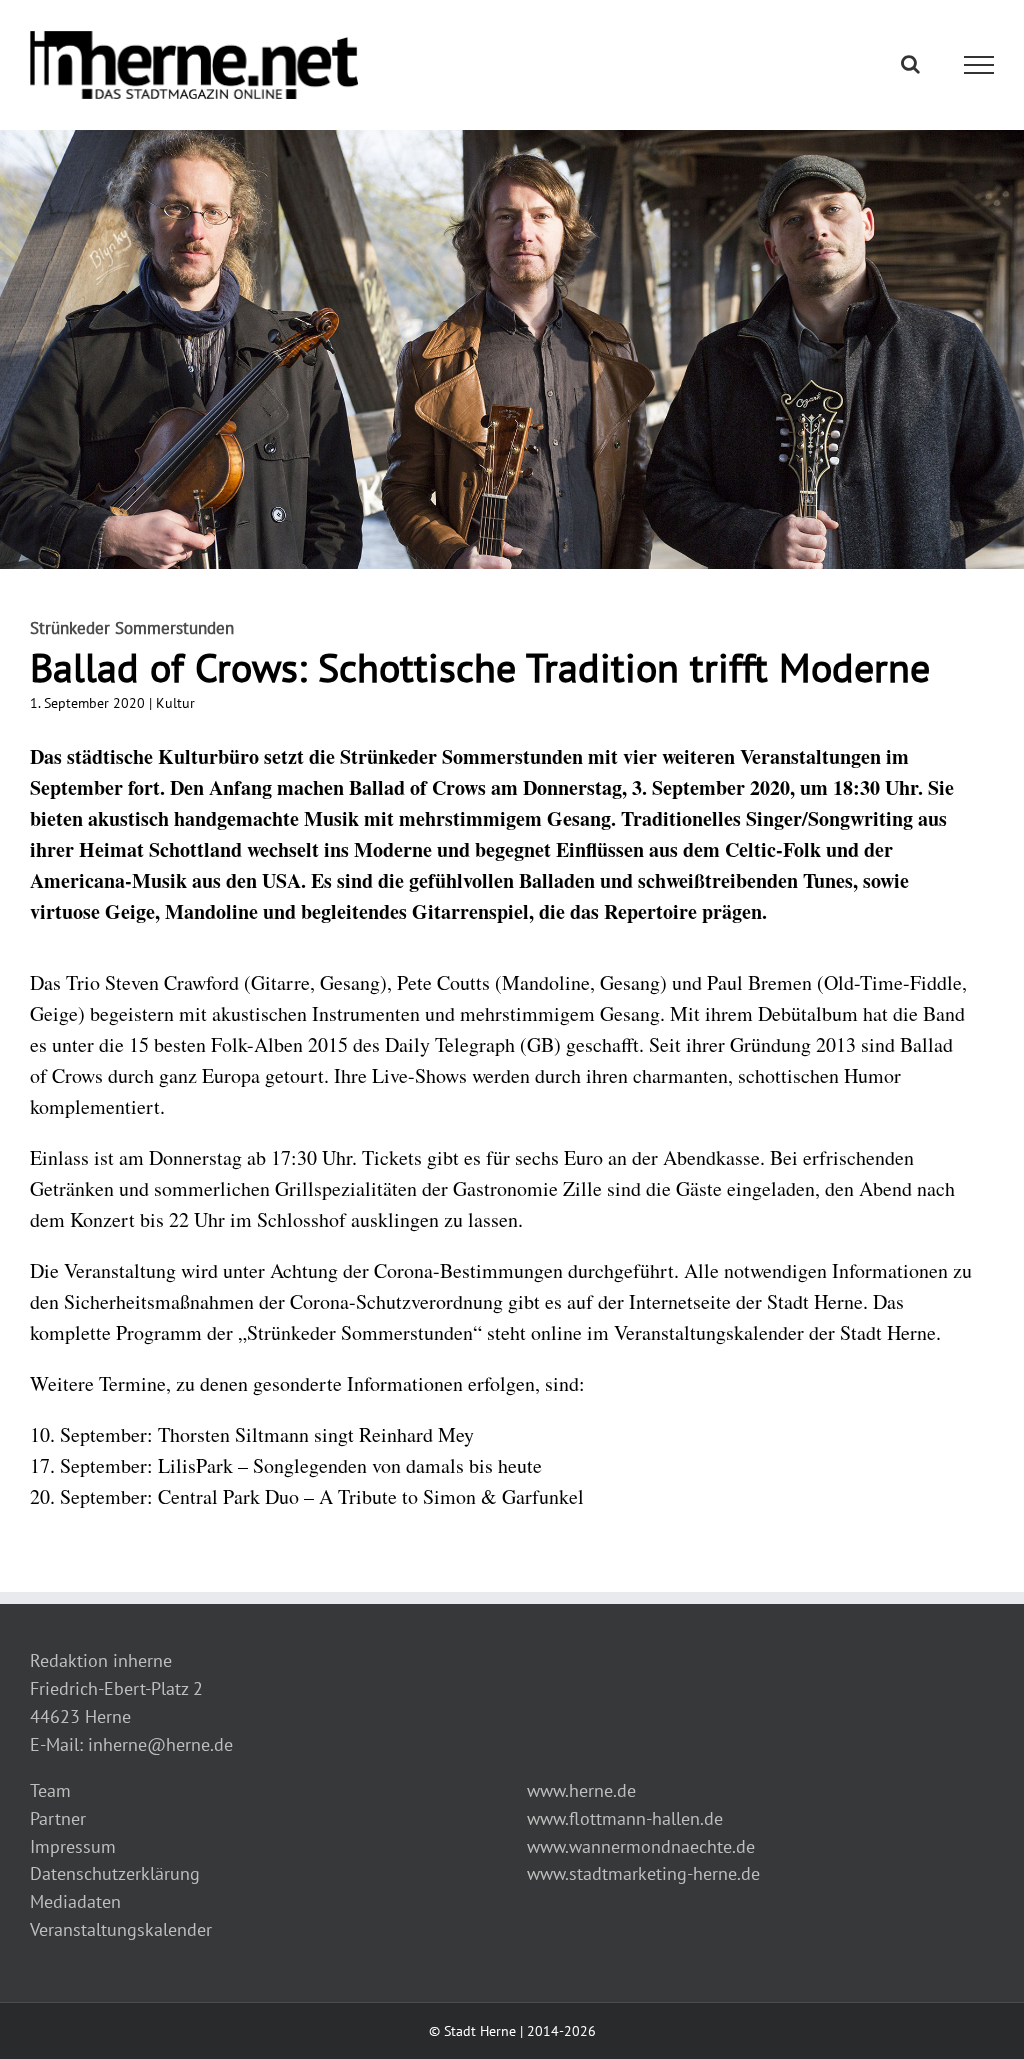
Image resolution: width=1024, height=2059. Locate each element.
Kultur (175, 703)
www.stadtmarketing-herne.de (643, 1873)
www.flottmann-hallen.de (625, 1818)
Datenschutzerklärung (115, 1873)
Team (50, 1790)
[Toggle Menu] (979, 65)
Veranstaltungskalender (121, 1929)
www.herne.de (581, 1790)
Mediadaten (75, 1901)
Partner (58, 1818)
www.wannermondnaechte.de (641, 1846)
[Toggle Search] (910, 64)
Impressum (73, 1846)
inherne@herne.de (160, 1744)
